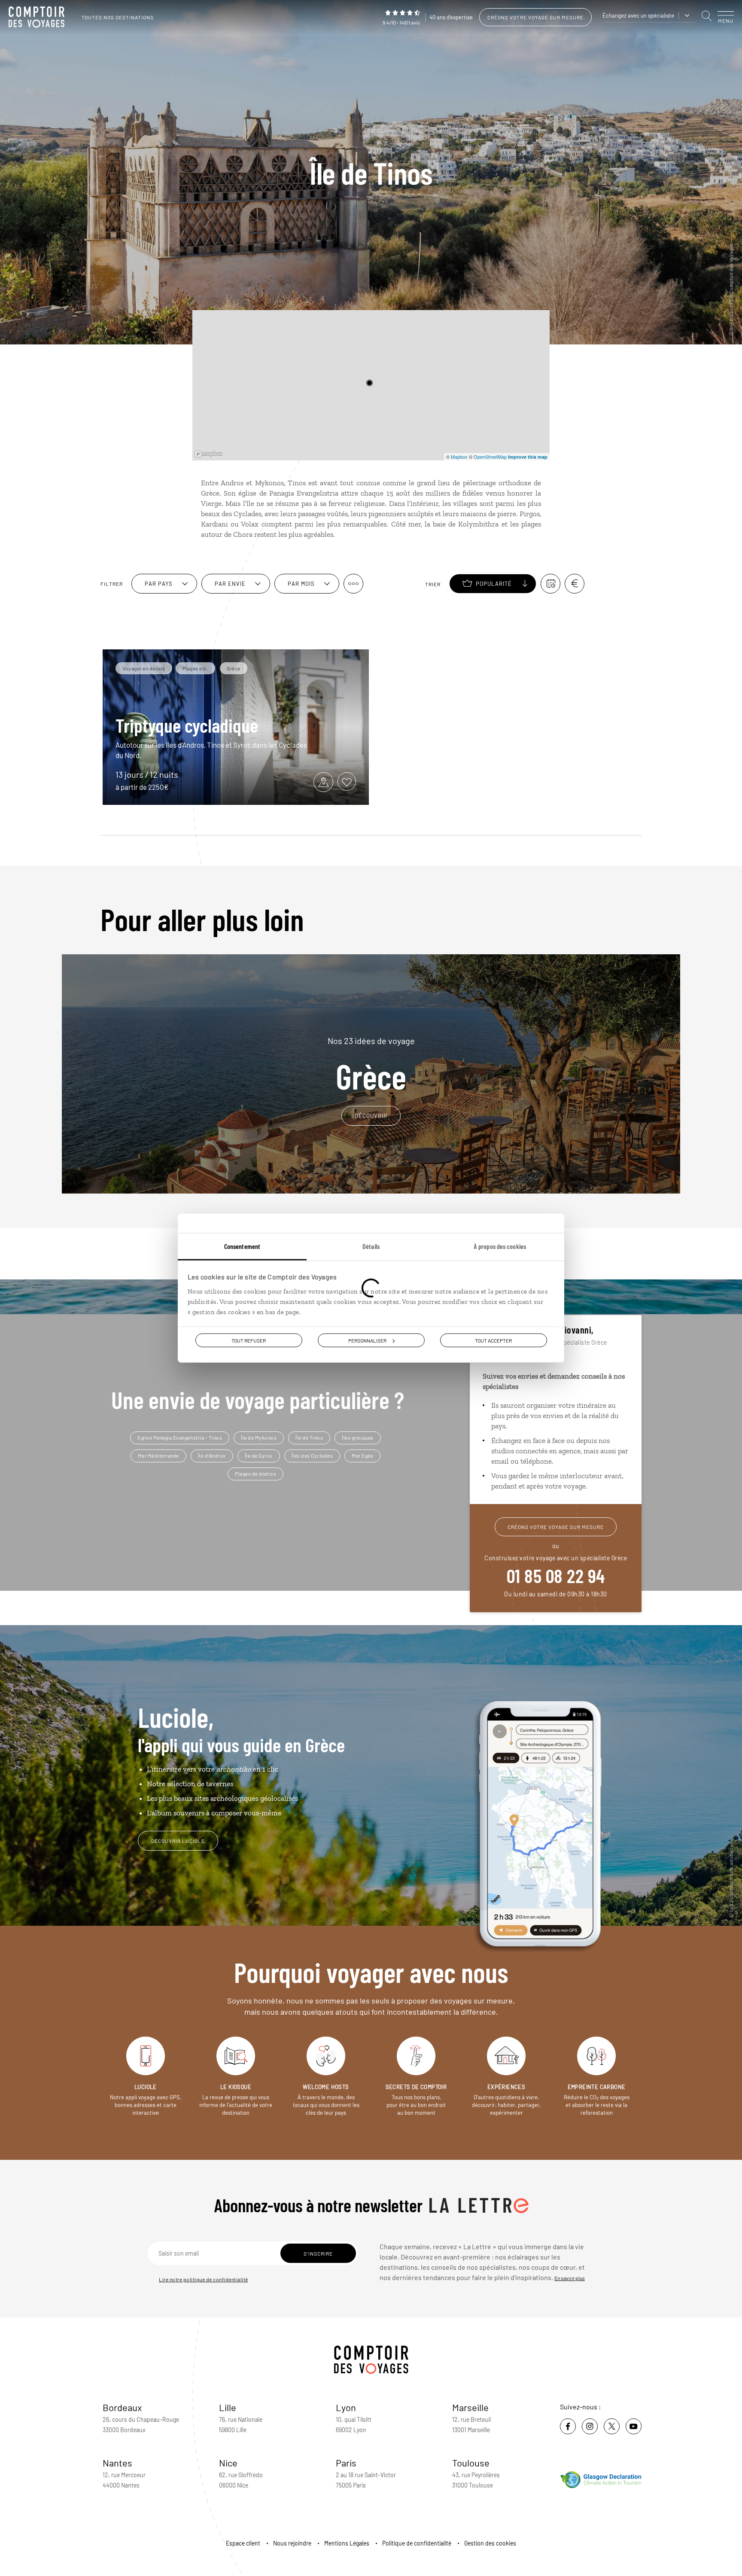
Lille (228, 2407)
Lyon (346, 2407)
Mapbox (459, 457)
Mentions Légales (347, 2543)
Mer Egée (362, 1455)
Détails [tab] (371, 1246)
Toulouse (471, 2463)
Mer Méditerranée (158, 1455)
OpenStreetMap (490, 457)
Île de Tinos (309, 1437)
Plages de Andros (255, 1474)
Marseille (470, 2407)
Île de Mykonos (259, 1437)
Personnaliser (367, 1340)
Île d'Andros (212, 1455)
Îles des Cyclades (312, 1455)
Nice (228, 2463)
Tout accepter (493, 1340)
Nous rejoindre (292, 2543)
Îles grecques (358, 1437)
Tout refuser (249, 1340)
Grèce (371, 1064)
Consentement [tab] (242, 1246)
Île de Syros (259, 1455)
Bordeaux (122, 2407)
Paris (346, 2463)
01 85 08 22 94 (556, 1575)
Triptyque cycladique (187, 725)
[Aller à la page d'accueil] (39, 17)
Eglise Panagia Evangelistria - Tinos (180, 1437)
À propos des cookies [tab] (500, 1246)
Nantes (117, 2463)
